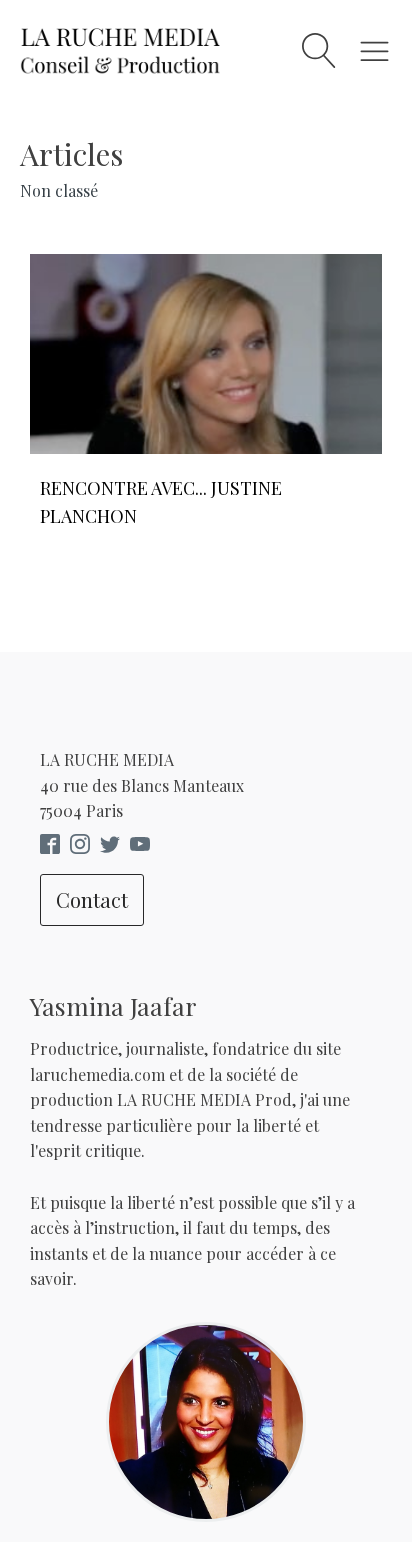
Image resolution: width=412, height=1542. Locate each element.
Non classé (59, 190)
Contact (92, 899)
